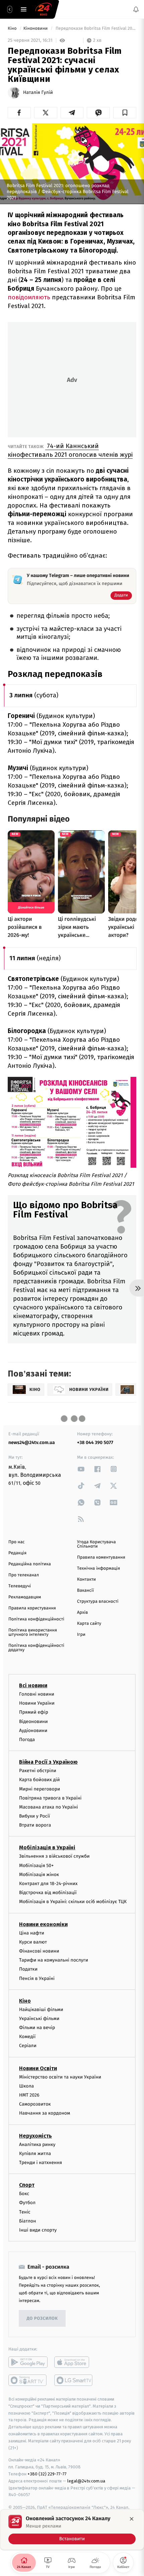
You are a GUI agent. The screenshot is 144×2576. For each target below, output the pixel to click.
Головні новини (37, 1694)
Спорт (27, 2185)
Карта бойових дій (40, 1780)
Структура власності (98, 1602)
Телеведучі (20, 1586)
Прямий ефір (34, 1712)
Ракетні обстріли (38, 1771)
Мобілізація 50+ (36, 1866)
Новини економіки (43, 1924)
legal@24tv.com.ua (86, 2481)
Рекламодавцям (25, 1597)
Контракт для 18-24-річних (48, 1884)
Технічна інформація (98, 1568)
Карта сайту (89, 1624)
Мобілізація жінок (39, 1875)
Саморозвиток (35, 2104)
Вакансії (85, 1591)
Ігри (81, 1635)
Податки (28, 1969)
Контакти (86, 1580)
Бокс (24, 2194)
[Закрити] (132, 2519)
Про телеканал (24, 1575)
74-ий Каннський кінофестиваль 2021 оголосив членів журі (70, 450)
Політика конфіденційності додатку (36, 1648)
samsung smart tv (74, 2380)
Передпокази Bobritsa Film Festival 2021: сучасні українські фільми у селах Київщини (95, 29)
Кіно (13, 29)
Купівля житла (35, 2154)
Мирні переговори (40, 1789)
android (28, 2362)
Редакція (17, 1553)
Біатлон (28, 2221)
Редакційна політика (30, 1564)
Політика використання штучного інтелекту (33, 1632)
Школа (26, 2086)
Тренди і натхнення (41, 2163)
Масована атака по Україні (49, 1807)
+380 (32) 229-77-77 (47, 2474)
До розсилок (42, 2319)
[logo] (44, 9)
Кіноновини (36, 29)
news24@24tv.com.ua (32, 1443)
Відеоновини (33, 1722)
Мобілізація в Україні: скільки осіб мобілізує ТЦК (73, 1902)
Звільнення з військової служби (54, 1856)
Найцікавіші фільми (41, 2010)
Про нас (17, 1542)
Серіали (28, 2046)
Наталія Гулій (38, 93)
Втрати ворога (35, 1825)
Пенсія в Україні (37, 1978)
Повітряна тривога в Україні (50, 1798)
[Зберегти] (125, 113)
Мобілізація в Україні (47, 1847)
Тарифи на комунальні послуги (54, 1960)
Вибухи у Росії (34, 1816)
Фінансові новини (39, 1951)
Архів (82, 1613)
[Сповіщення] (136, 9)
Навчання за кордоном (45, 2113)
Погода (27, 1740)
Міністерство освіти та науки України (60, 2077)
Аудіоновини (33, 1731)
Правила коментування (101, 1557)
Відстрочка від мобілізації (48, 1893)
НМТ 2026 (29, 2095)
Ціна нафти (32, 1933)
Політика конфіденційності (36, 1619)
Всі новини (33, 1685)
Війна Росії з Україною (48, 1762)
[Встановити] (72, 2530)
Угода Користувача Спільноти (96, 1544)
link (81, 1469)
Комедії (27, 2037)
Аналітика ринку (37, 2144)
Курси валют (33, 1942)
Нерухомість (35, 2136)
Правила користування (32, 1608)
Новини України (37, 1703)
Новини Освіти (38, 2068)
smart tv (28, 2380)
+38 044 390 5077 (95, 1443)
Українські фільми (39, 2019)
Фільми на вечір (37, 2028)
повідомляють (29, 297)
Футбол (27, 2203)
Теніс (25, 2212)
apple (74, 2362)
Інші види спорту (38, 2230)
